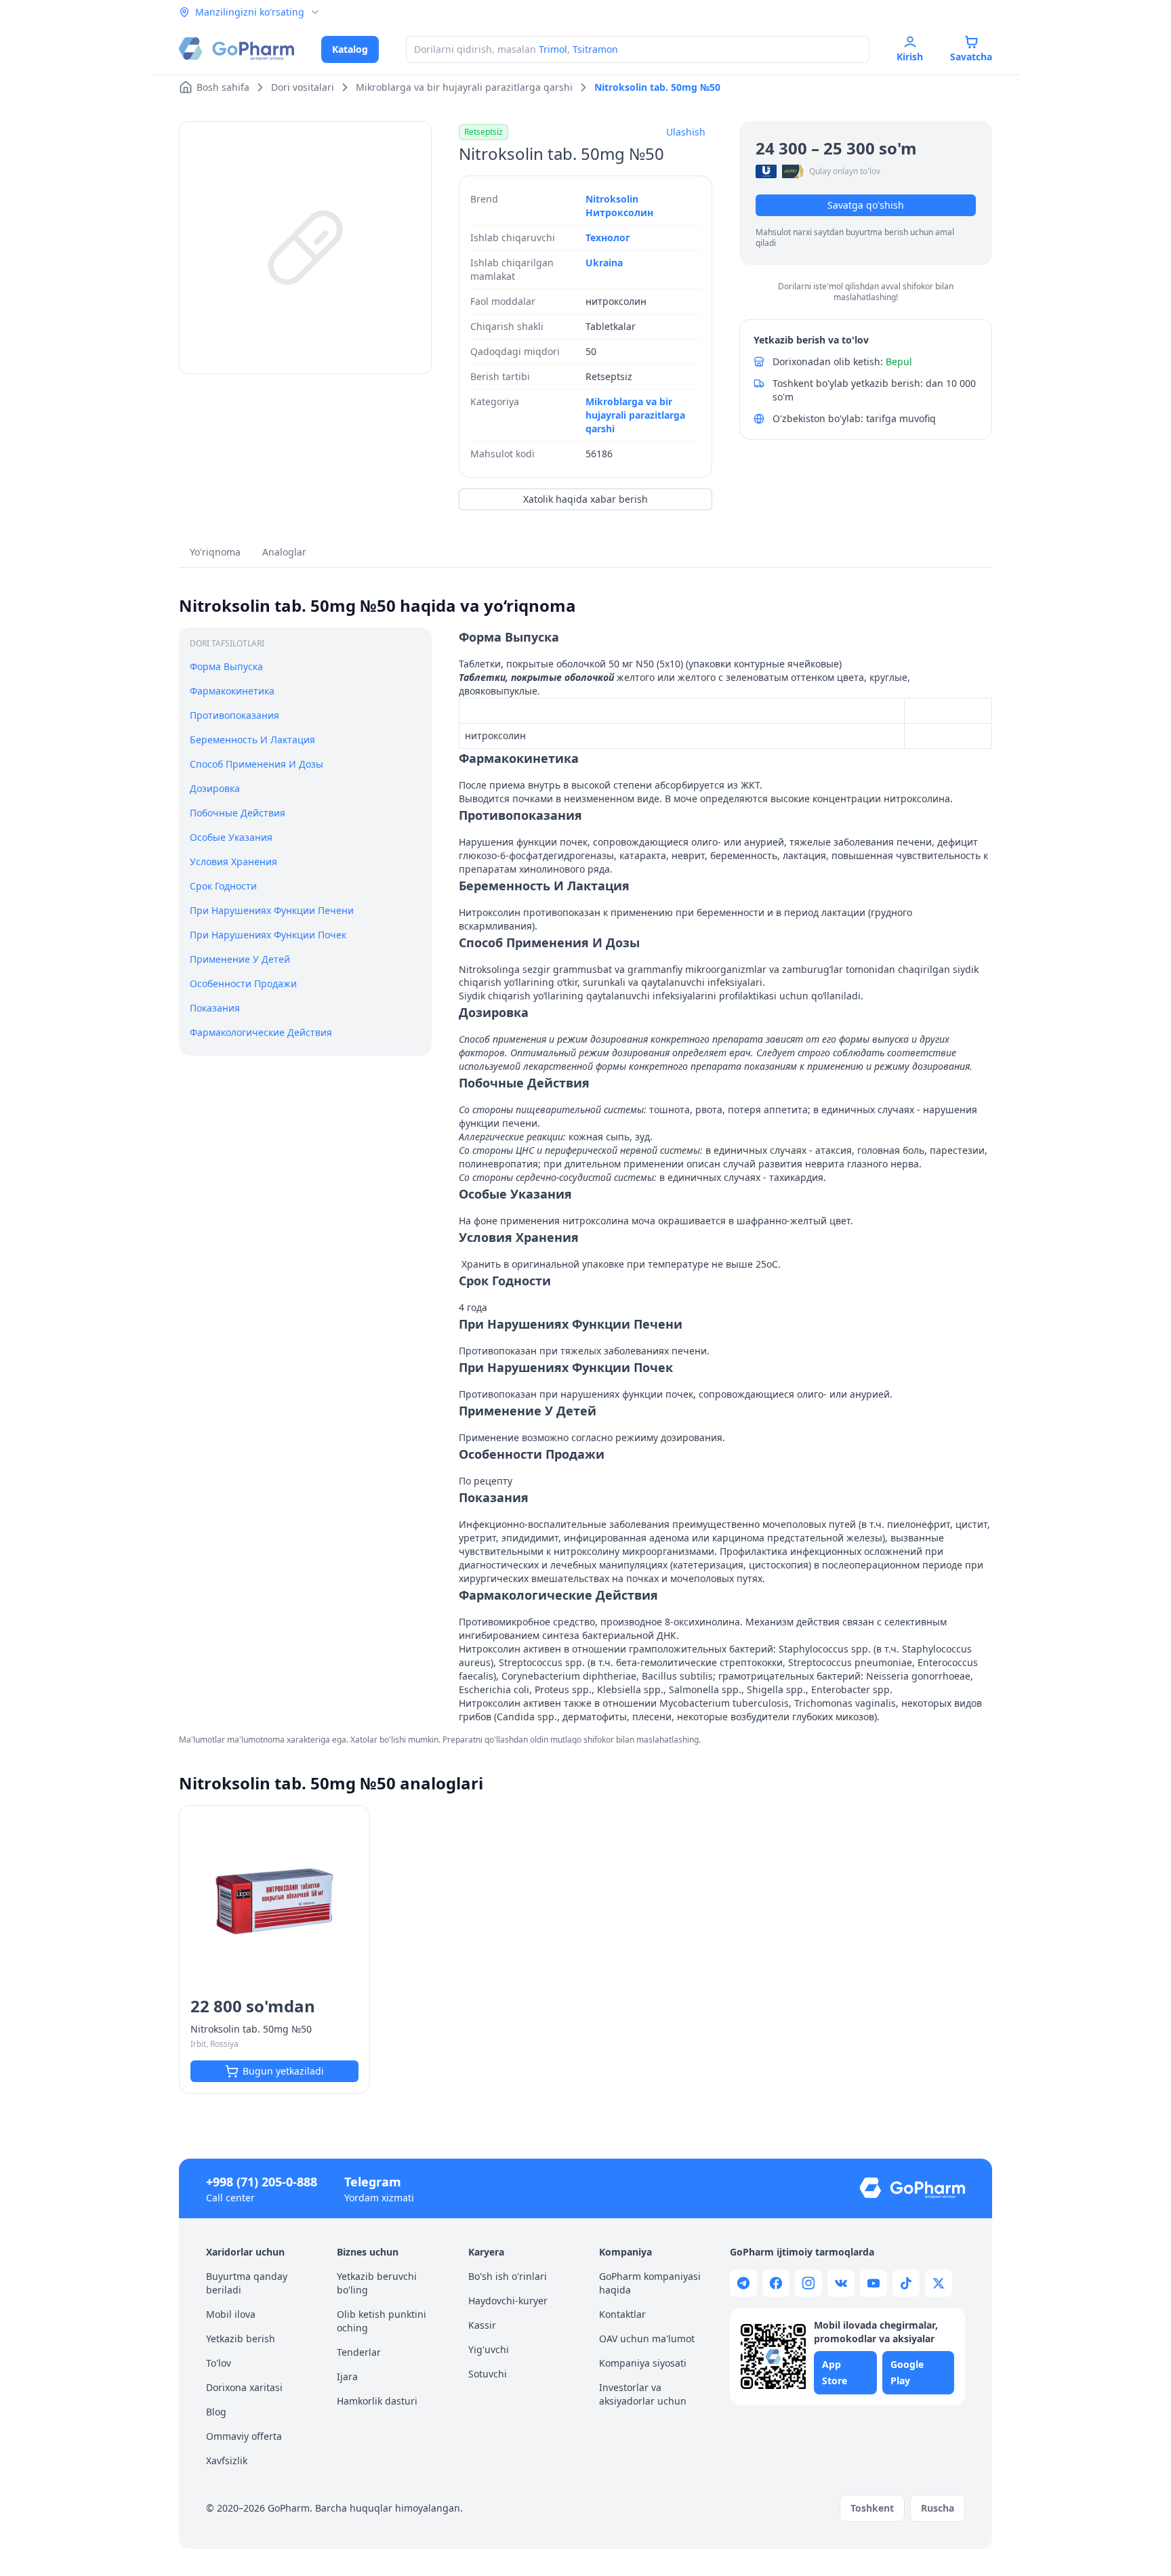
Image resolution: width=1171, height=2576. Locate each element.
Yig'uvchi (489, 2349)
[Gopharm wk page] (841, 2283)
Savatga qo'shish (866, 205)
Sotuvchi (488, 2374)
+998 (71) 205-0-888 (262, 2182)
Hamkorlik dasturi (377, 2401)
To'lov (219, 2363)
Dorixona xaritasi (244, 2387)
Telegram (373, 2182)
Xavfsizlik (227, 2460)
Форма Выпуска (226, 666)
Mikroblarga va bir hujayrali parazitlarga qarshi (635, 415)
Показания (215, 1007)
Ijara (347, 2376)
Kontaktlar (622, 2314)
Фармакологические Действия (261, 1032)
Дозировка (215, 788)
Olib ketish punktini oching (382, 2321)
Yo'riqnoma (215, 552)
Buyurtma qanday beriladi (247, 2283)
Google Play (907, 2372)
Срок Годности (223, 886)
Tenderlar (359, 2352)
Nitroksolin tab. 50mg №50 (251, 2029)
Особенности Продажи (243, 983)
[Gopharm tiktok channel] (906, 2283)
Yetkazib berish (241, 2339)
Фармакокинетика (232, 691)
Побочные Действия (238, 813)
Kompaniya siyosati (643, 2363)
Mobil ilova (231, 2314)
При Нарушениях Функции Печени (272, 910)
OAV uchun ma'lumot (647, 2339)
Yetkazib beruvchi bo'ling (377, 2283)
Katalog (350, 49)
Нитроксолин (619, 212)
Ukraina (604, 263)
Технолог (608, 237)
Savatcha (971, 57)
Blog (216, 2412)
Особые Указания (231, 837)
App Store (835, 2372)
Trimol (553, 49)
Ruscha (938, 2508)
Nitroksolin (612, 199)
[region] (305, 248)
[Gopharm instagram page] (808, 2283)
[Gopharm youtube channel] (874, 2283)
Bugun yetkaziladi (283, 2071)
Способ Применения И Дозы (256, 764)
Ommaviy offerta (244, 2436)
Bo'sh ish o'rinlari (508, 2276)
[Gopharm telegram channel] (743, 2283)
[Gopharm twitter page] (939, 2283)
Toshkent (872, 2508)
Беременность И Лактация (252, 740)
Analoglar (284, 552)
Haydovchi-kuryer (508, 2301)
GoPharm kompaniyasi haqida (650, 2283)
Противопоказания (234, 715)
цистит (971, 1524)
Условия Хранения (233, 861)
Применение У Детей (240, 958)
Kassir (482, 2325)
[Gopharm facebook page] (776, 2283)
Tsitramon (595, 49)
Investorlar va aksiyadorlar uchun (643, 2394)
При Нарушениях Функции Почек (268, 935)
